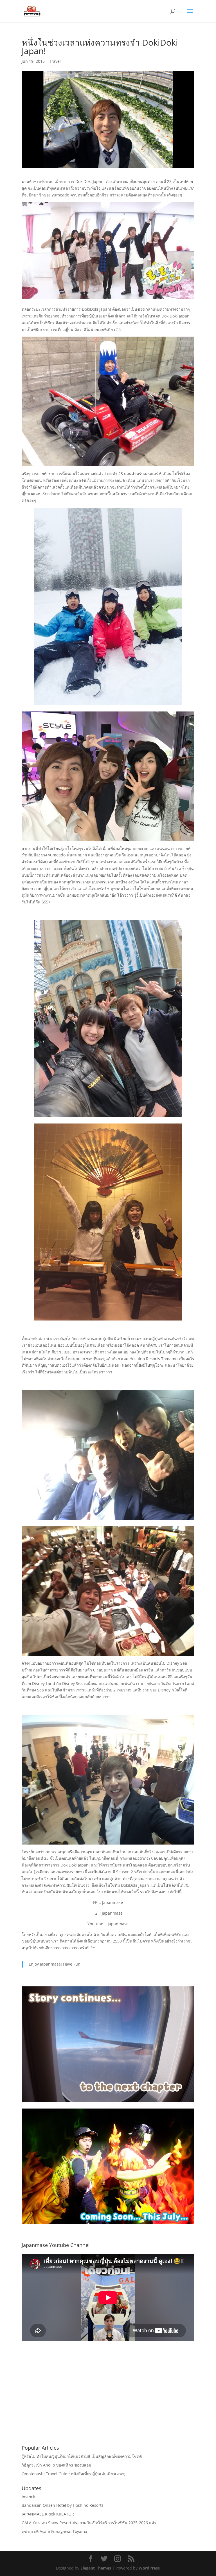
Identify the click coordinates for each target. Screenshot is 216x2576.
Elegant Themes (96, 2568)
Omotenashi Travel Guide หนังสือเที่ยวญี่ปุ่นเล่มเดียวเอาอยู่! (74, 2474)
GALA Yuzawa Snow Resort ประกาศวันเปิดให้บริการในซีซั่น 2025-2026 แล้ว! (90, 2523)
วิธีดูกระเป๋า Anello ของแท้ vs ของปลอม (56, 2465)
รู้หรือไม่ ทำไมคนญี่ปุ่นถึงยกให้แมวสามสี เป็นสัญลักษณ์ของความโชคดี (82, 2456)
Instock (28, 2497)
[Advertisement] (108, 2400)
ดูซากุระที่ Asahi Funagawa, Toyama (54, 2531)
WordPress (149, 2568)
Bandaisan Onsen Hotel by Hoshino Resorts (63, 2505)
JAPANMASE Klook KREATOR (48, 2514)
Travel (55, 61)
